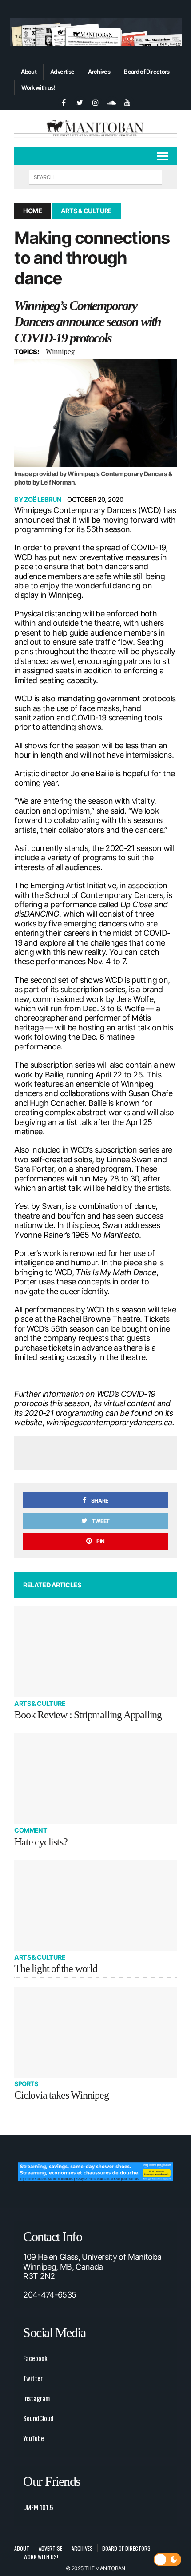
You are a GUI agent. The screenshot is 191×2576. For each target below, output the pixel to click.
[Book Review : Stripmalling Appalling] (95, 1652)
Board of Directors (147, 72)
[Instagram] (95, 102)
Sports (26, 2084)
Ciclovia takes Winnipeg (61, 2095)
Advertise (62, 72)
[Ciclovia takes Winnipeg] (95, 2032)
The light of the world (56, 1968)
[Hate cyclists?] (95, 1779)
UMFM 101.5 (38, 2507)
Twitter (33, 2378)
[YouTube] (127, 102)
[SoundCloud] (111, 102)
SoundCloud (38, 2418)
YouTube (34, 2438)
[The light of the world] (95, 1906)
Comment (31, 1830)
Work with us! (38, 87)
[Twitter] (80, 102)
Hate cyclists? (41, 1842)
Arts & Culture (40, 1703)
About (29, 72)
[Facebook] (64, 102)
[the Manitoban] (95, 128)
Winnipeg (60, 351)
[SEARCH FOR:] (95, 176)
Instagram (36, 2398)
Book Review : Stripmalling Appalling (88, 1715)
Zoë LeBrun (43, 499)
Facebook (35, 2358)
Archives (99, 72)
